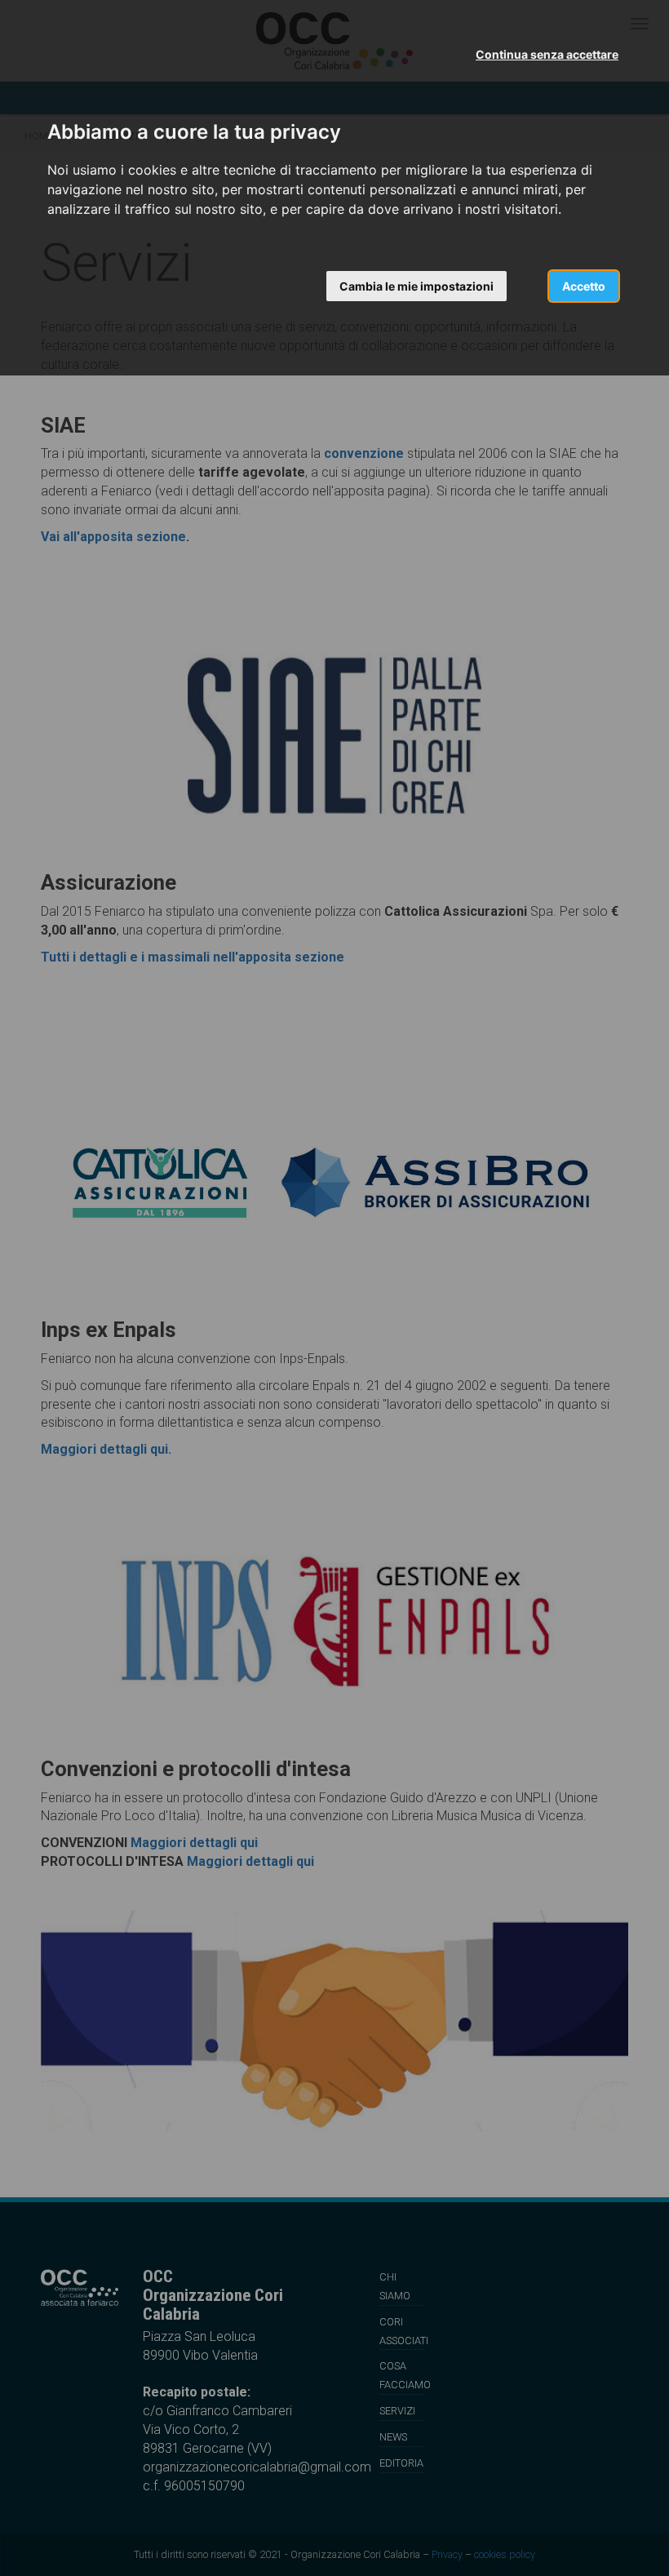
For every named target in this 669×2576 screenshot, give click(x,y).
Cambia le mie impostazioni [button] (416, 286)
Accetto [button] (584, 286)
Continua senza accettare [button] (547, 54)
